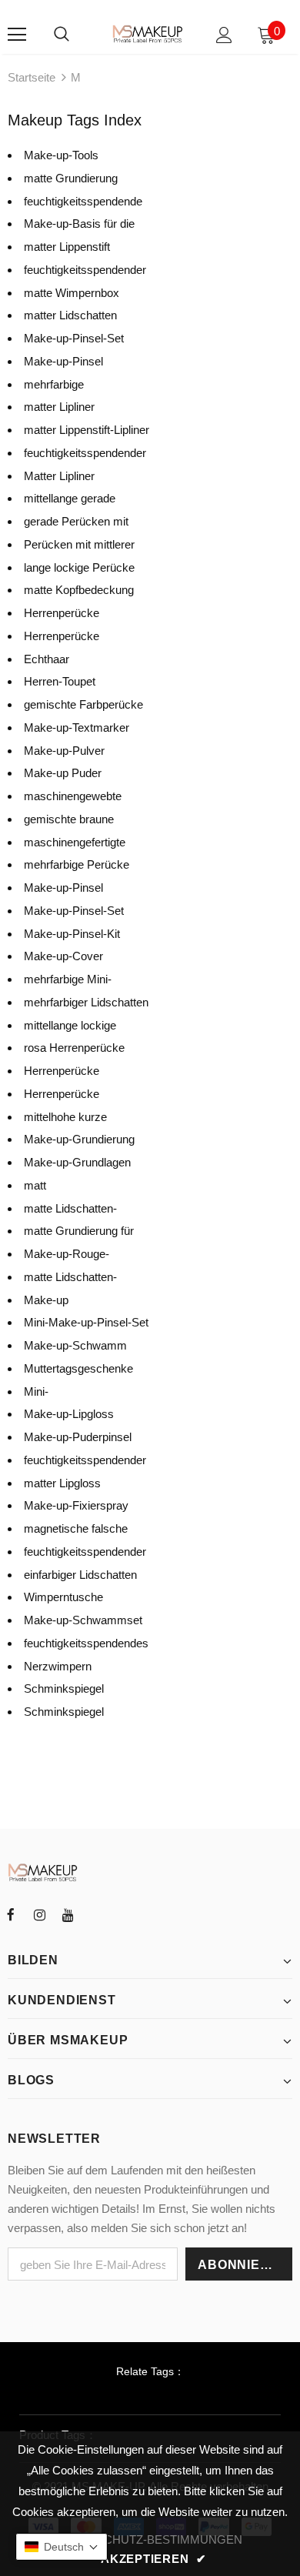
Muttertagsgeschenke (78, 1368)
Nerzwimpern (58, 1666)
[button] (62, 2547)
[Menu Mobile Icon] (17, 35)
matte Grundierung (71, 178)
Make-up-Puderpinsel (78, 1437)
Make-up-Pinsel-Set (74, 338)
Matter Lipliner (59, 476)
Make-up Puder (63, 773)
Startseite (32, 77)
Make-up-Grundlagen (77, 1162)
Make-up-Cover (63, 956)
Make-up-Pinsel (63, 361)
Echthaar (47, 659)
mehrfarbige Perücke (77, 864)
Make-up (46, 1300)
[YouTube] (68, 1914)
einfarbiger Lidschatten (80, 1575)
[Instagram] (39, 1914)
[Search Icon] (62, 35)
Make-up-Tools (61, 155)
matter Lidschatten (70, 315)
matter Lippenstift (67, 247)
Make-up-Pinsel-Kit (72, 934)
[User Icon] (224, 35)
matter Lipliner (59, 407)
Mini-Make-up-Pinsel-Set (86, 1322)
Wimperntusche (63, 1597)
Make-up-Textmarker (77, 727)
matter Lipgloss (62, 1483)
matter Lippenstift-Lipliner (87, 430)
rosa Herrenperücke (74, 1048)
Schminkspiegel (64, 1688)
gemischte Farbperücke (83, 704)
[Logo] (148, 34)
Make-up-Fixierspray (76, 1505)
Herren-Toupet (60, 681)
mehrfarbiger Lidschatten (86, 1002)
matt (35, 1185)
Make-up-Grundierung (79, 1139)
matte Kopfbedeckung (79, 590)
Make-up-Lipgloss (69, 1414)
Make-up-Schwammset (83, 1620)
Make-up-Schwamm (75, 1345)
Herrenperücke (62, 613)
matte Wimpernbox (72, 293)
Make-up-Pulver (64, 751)
